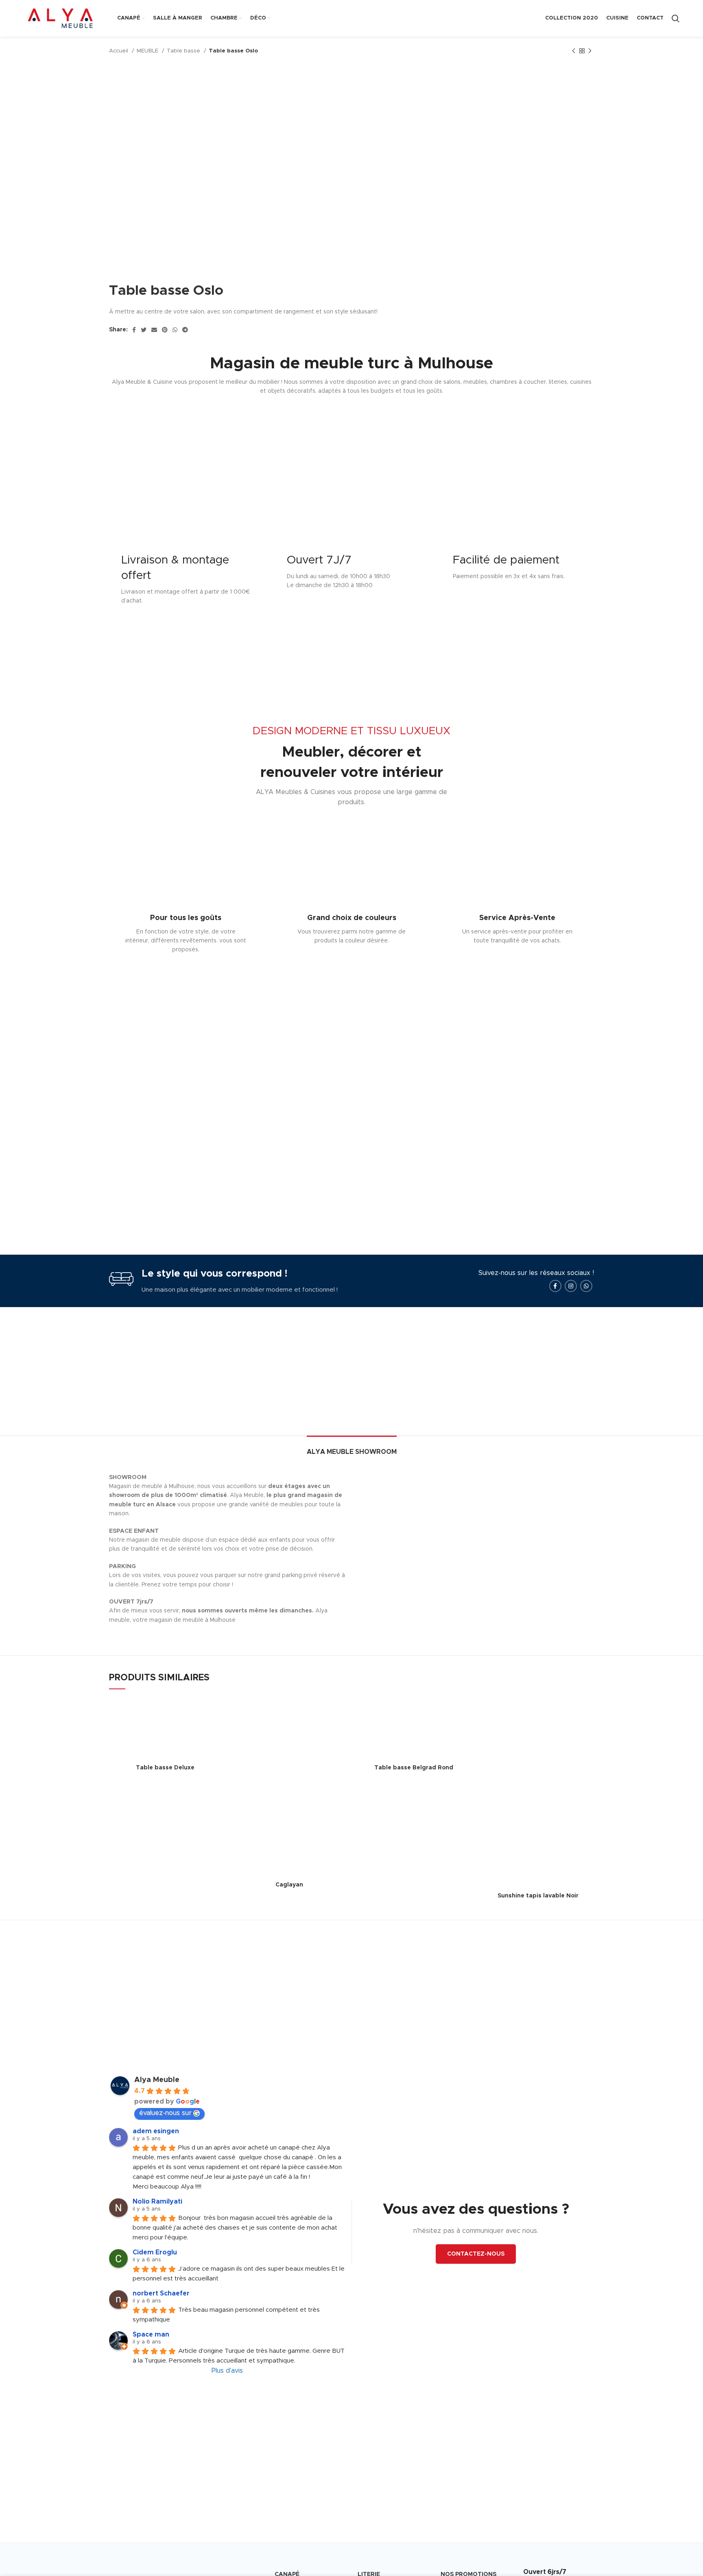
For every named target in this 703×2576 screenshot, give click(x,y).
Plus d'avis (227, 2371)
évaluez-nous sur (165, 2113)
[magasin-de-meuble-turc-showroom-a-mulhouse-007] (417, 1497)
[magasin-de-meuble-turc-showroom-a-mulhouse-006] (535, 1487)
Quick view (215, 1711)
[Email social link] (154, 330)
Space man (151, 2334)
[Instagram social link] (571, 1286)
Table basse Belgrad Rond (414, 1768)
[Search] (676, 18)
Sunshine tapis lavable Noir (538, 1896)
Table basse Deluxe (165, 1768)
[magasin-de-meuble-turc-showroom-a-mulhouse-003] (417, 1487)
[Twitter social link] (144, 330)
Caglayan (289, 1885)
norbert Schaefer (161, 2293)
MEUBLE (148, 51)
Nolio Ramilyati (157, 2202)
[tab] (352, 1448)
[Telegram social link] (185, 330)
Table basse (184, 51)
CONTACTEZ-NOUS (476, 2254)
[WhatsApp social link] (175, 330)
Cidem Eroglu (155, 2252)
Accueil (119, 51)
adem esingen (156, 2131)
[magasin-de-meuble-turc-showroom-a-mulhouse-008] (535, 1497)
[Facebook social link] (134, 330)
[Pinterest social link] (165, 330)
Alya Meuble (157, 2080)
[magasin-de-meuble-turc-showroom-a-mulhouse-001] (417, 1477)
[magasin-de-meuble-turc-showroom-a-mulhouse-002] (535, 1477)
